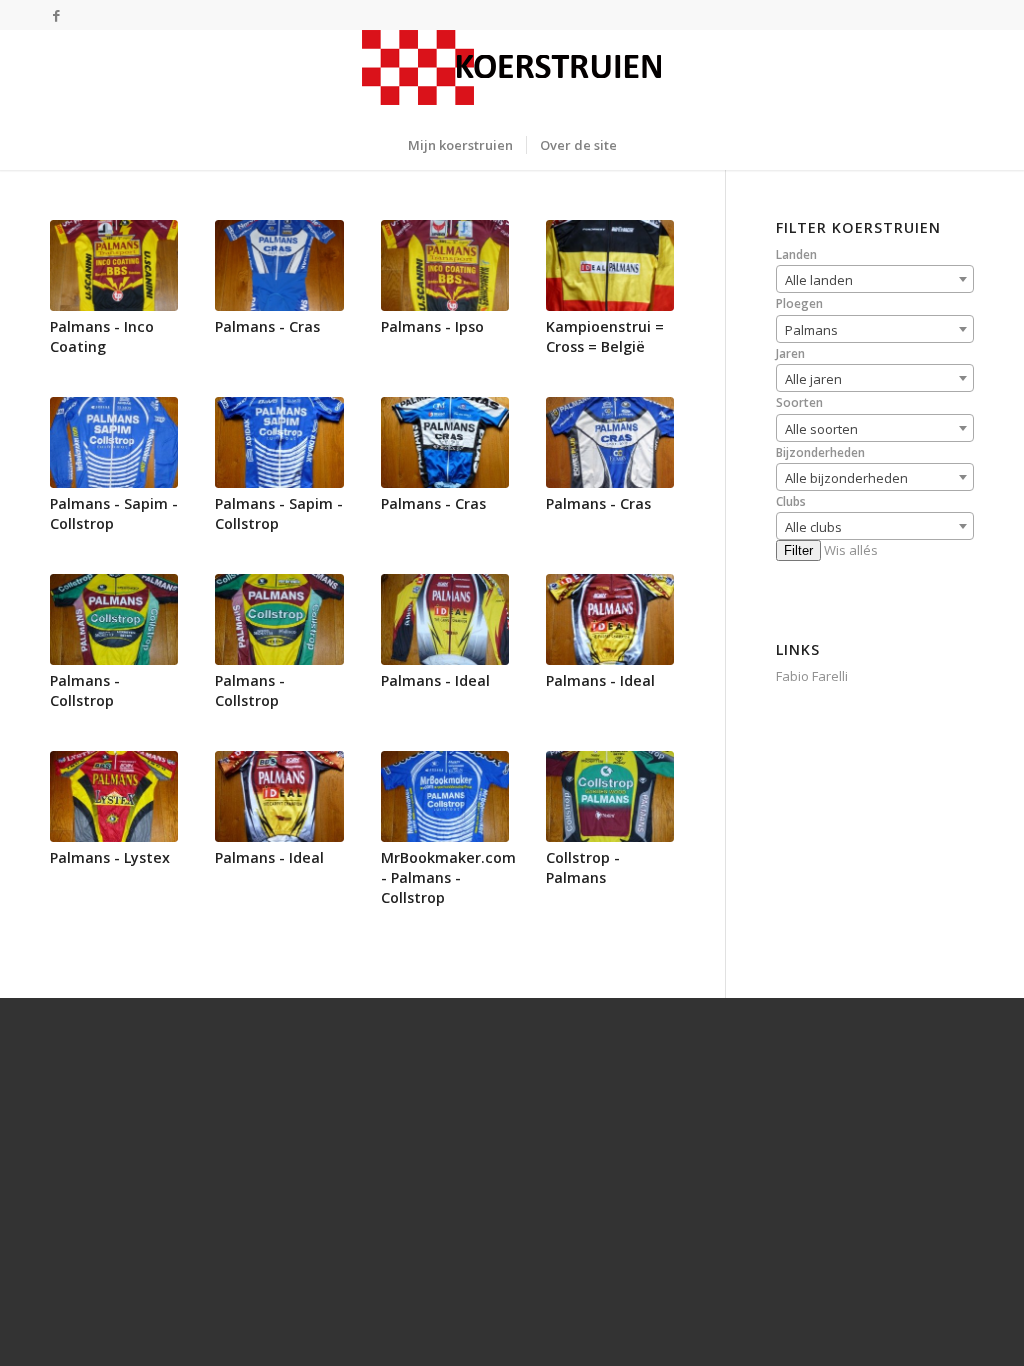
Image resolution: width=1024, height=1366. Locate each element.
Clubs (791, 501)
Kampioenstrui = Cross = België (605, 336)
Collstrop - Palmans (583, 867)
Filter (798, 550)
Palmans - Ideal (435, 680)
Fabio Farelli (812, 676)
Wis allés (851, 550)
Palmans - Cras (267, 326)
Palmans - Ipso (432, 326)
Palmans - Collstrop (85, 690)
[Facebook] (56, 15)
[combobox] (875, 279)
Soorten (799, 402)
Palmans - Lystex (110, 857)
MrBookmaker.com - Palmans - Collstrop (448, 877)
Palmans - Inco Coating (102, 336)
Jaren (790, 353)
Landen (796, 254)
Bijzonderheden (820, 452)
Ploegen (799, 303)
